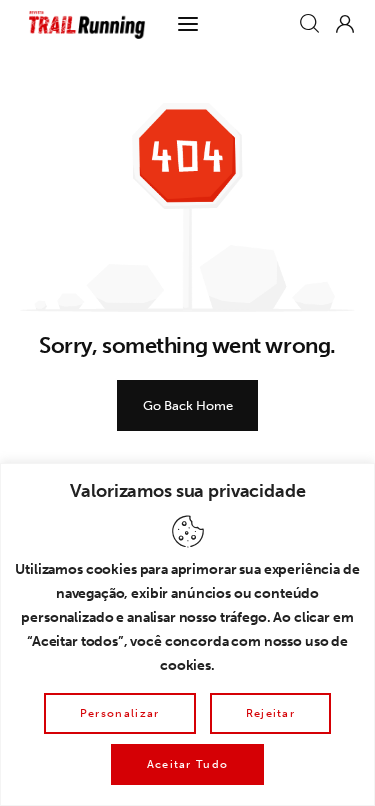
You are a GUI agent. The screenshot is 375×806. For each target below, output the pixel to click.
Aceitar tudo (188, 764)
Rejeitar (271, 713)
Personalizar (120, 713)
